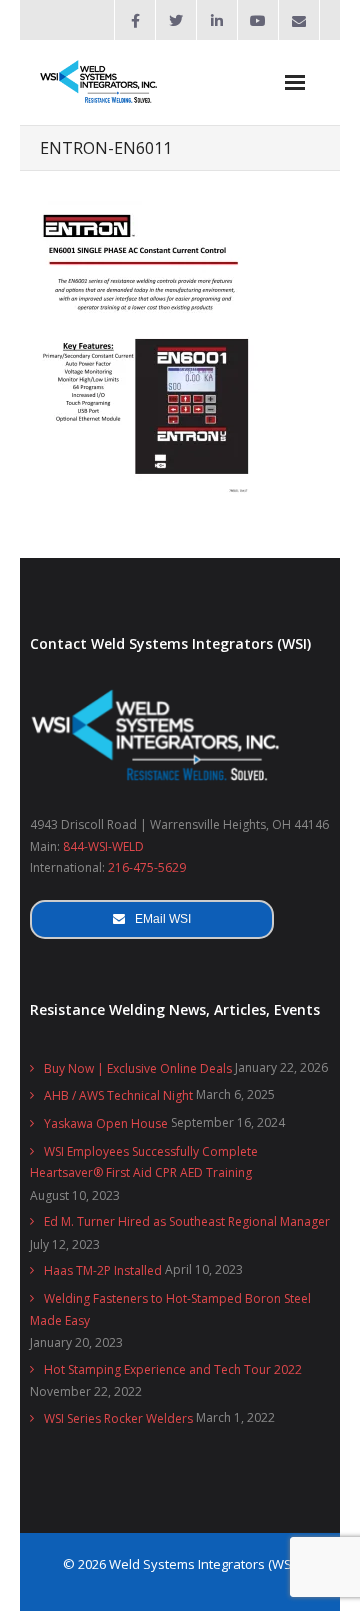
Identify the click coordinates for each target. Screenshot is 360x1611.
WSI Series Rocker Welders (118, 1418)
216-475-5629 (147, 867)
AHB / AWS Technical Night (118, 1095)
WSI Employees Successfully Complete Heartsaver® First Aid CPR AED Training (144, 1162)
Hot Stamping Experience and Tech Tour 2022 (173, 1369)
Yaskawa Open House (106, 1123)
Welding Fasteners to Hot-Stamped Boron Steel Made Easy (170, 1309)
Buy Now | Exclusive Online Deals (138, 1068)
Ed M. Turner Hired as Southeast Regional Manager (187, 1221)
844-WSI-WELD (103, 846)
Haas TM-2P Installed (103, 1270)
